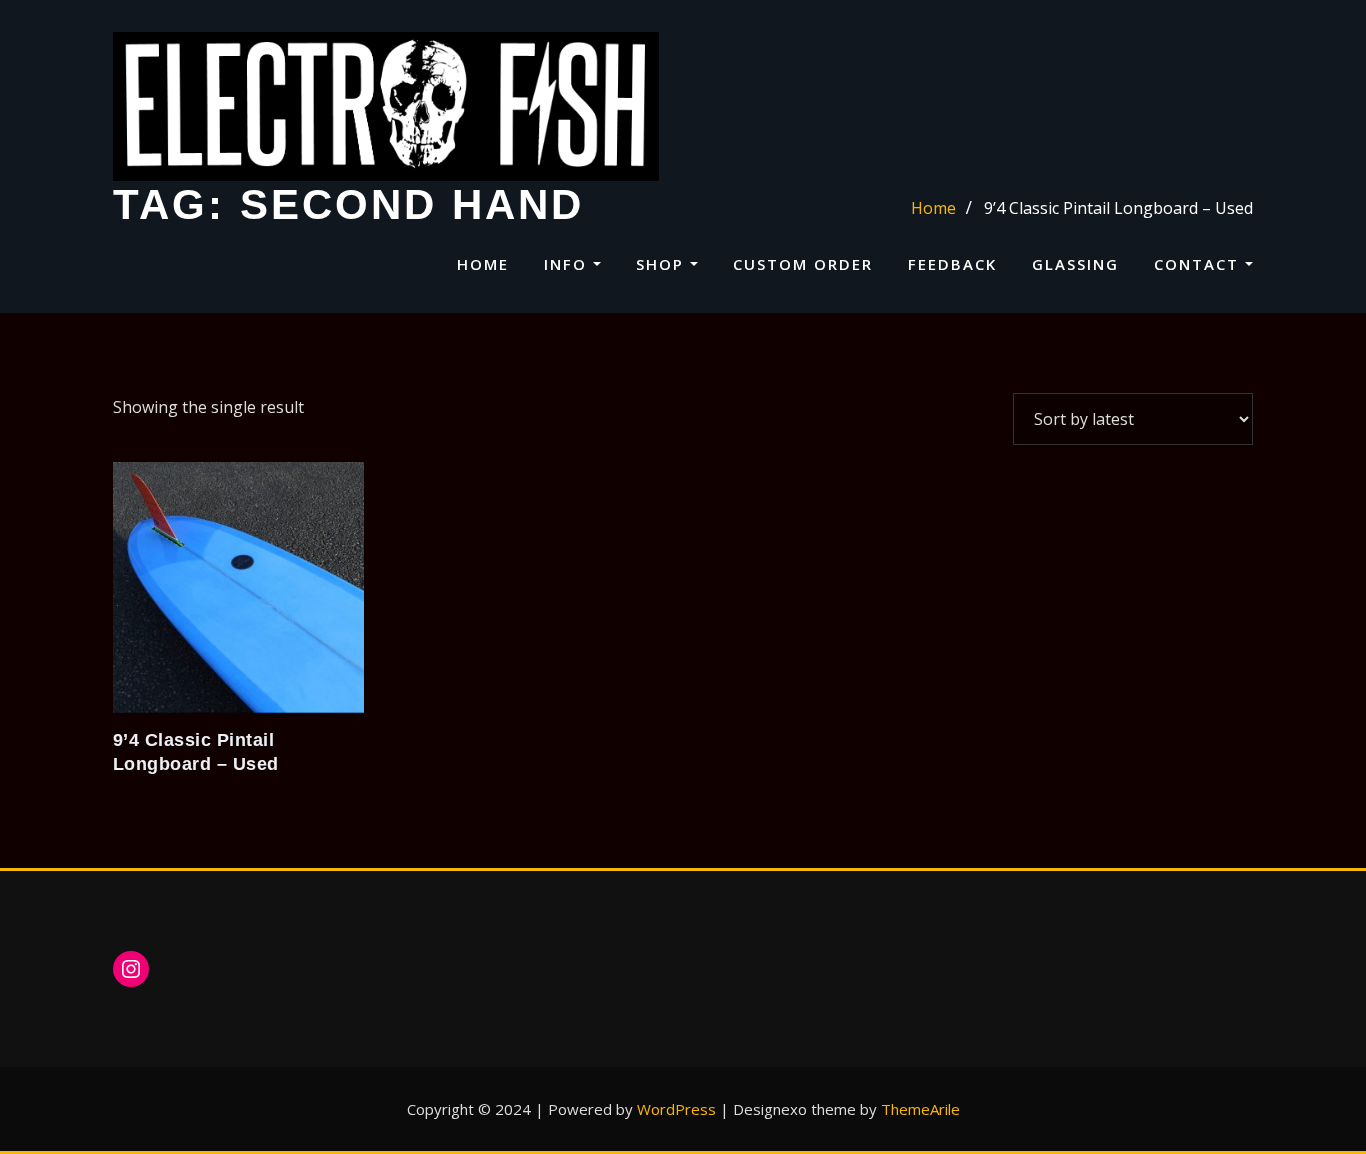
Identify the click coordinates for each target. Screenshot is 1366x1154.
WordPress (676, 1109)
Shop (663, 264)
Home (483, 264)
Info (568, 264)
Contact (1199, 264)
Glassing (1075, 264)
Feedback (952, 264)
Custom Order (803, 264)
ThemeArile (920, 1109)
